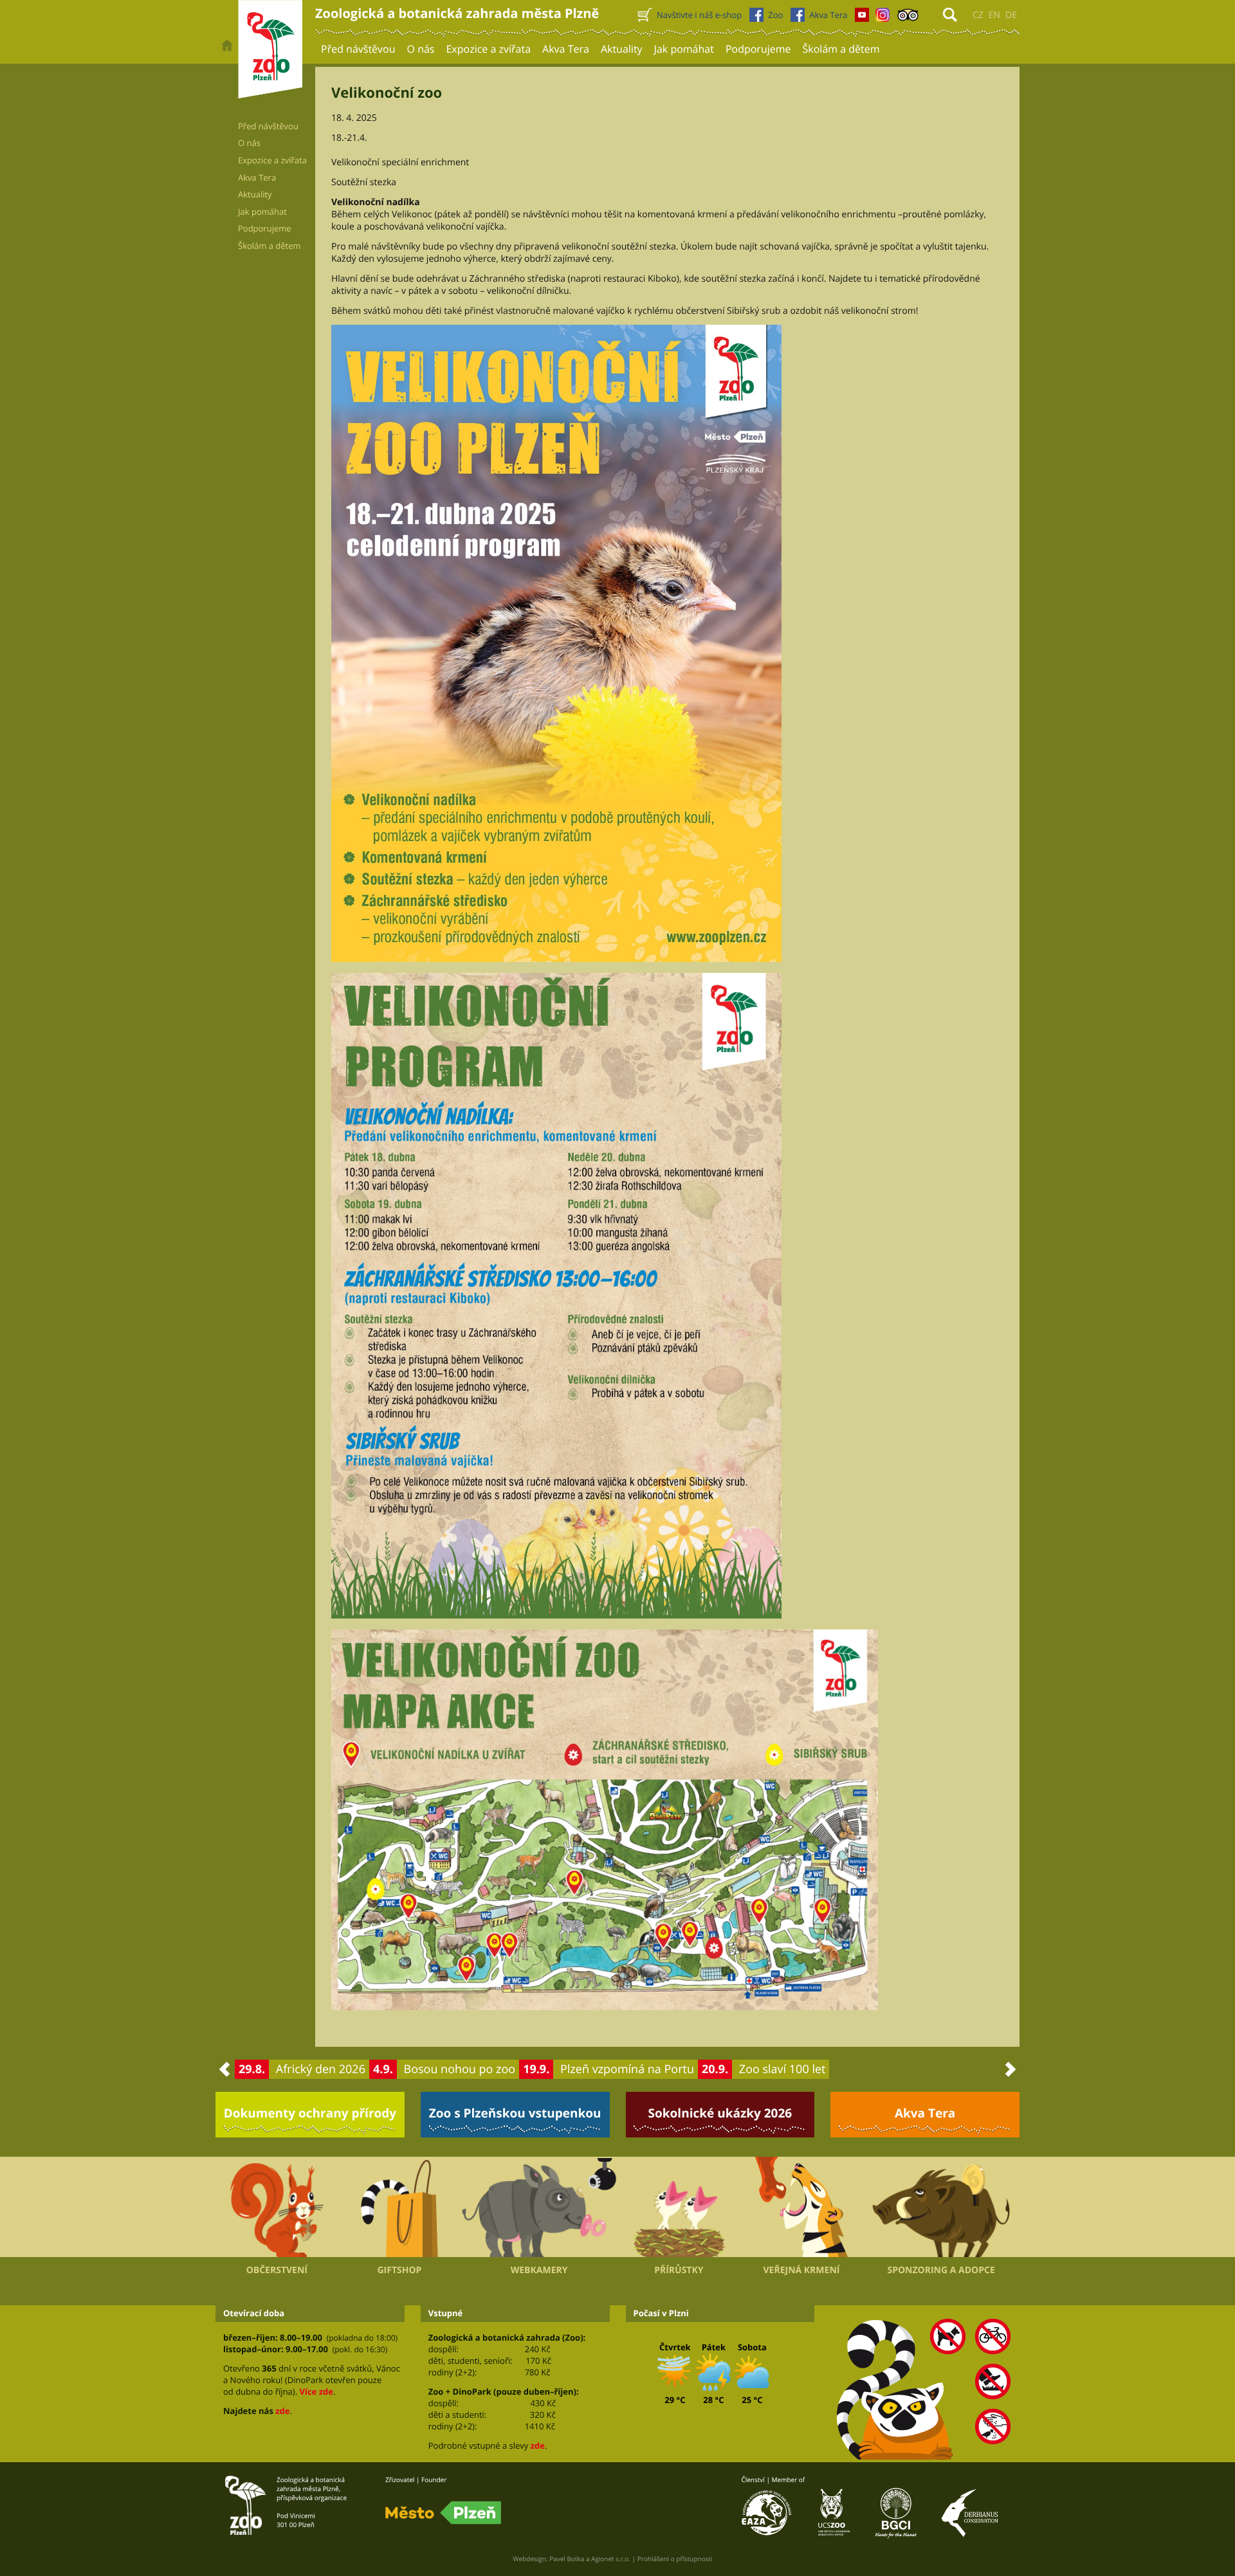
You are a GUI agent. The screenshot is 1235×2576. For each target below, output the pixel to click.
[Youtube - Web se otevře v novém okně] (862, 18)
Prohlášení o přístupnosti (675, 2559)
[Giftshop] (400, 2207)
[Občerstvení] (277, 2207)
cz (978, 15)
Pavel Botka (567, 2559)
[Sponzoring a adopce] (941, 2208)
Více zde (316, 2391)
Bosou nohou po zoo (460, 2069)
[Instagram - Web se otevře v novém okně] (883, 18)
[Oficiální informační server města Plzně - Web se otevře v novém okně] (443, 2513)
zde (282, 2411)
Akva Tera (925, 2113)
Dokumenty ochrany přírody (310, 2113)
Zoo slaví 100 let (782, 2069)
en (994, 15)
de (1011, 15)
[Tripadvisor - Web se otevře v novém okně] (908, 18)
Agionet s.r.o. (611, 2559)
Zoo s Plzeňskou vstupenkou (515, 2113)
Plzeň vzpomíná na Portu (627, 2069)
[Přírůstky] (679, 2207)
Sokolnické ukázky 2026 (720, 2113)
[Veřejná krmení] (802, 2207)
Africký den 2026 (321, 2069)
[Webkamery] (539, 2208)
